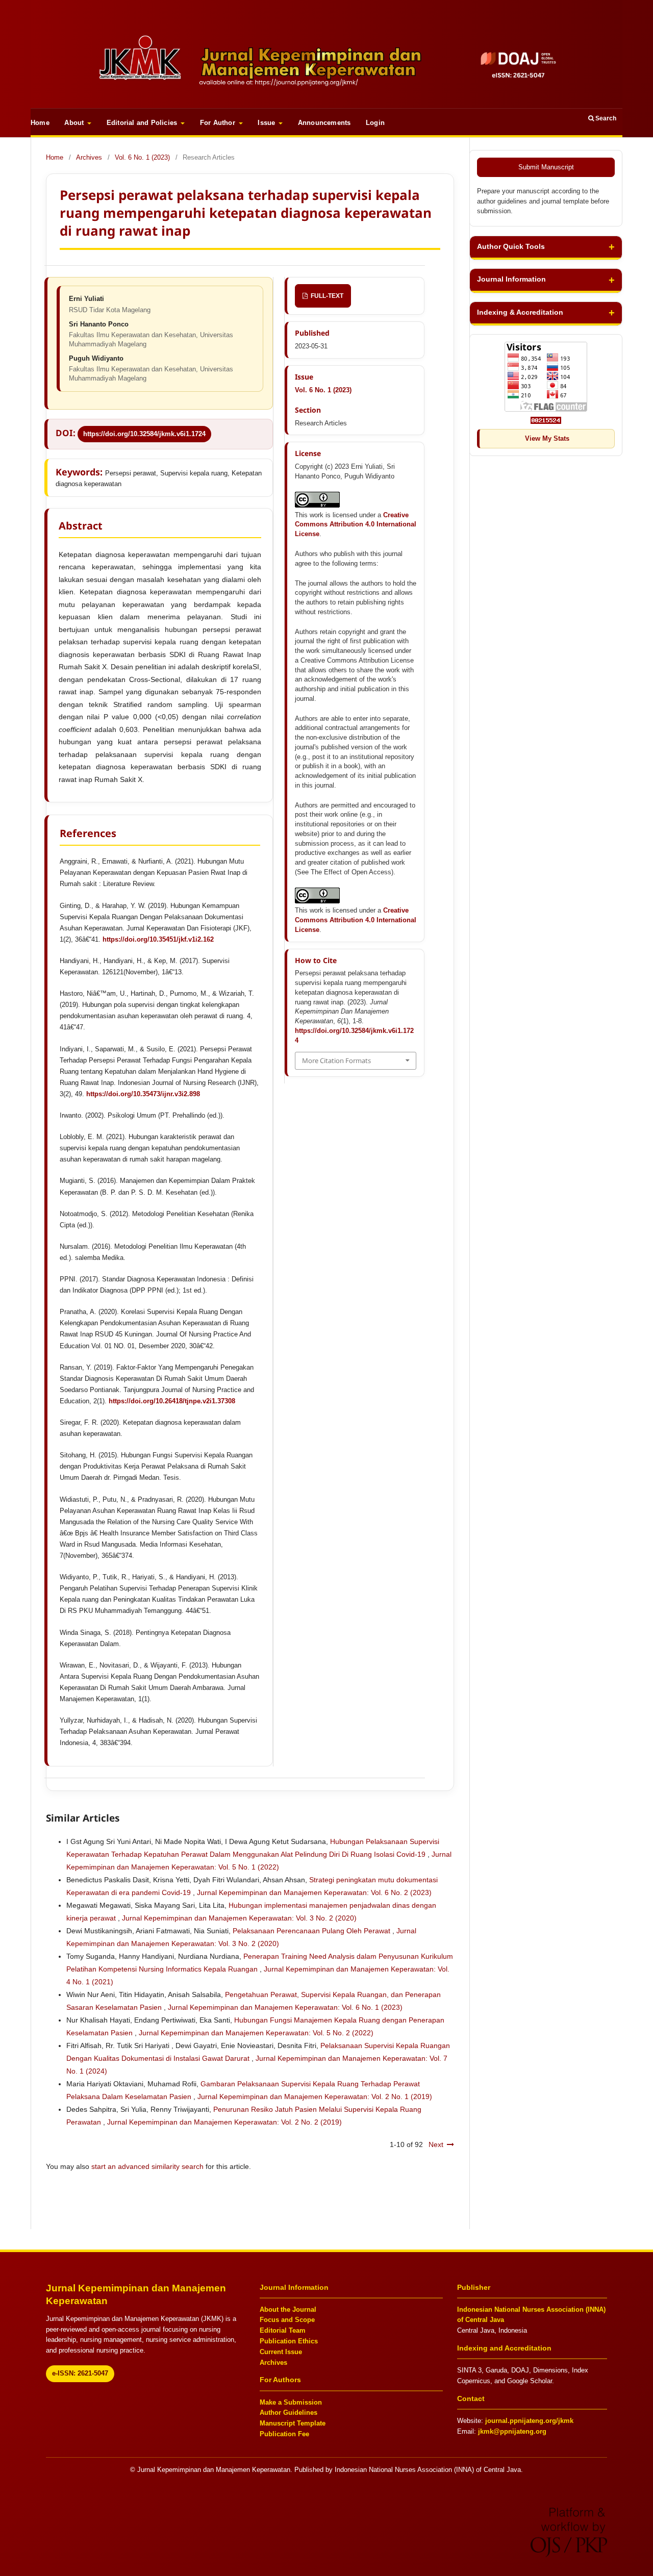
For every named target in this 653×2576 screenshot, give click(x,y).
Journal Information (511, 279)
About (75, 123)
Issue (267, 123)
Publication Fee (284, 2434)
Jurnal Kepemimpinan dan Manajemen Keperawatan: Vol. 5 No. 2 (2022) (256, 2033)
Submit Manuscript (546, 167)
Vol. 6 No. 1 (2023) (142, 157)
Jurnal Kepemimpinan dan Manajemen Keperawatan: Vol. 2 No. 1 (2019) (315, 2097)
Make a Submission (291, 2402)
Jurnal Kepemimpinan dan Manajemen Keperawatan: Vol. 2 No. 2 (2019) (224, 2122)
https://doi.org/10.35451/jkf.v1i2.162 (158, 939)
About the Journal (288, 2309)
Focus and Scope (287, 2320)
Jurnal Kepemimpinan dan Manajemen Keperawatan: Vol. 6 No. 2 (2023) (314, 1892)
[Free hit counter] (546, 420)
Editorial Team (283, 2330)
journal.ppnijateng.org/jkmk (529, 2421)
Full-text (326, 296)
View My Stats (547, 438)
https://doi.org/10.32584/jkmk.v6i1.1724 (144, 434)
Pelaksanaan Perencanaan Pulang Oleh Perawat (312, 1931)
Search (605, 118)
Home (40, 123)
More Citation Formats (336, 1060)
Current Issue (281, 2352)
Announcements (324, 123)
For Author (219, 123)
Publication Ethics (289, 2341)
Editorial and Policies (143, 123)
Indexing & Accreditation (520, 312)
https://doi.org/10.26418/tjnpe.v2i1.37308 (172, 1401)
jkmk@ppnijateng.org (512, 2431)
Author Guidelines (288, 2413)
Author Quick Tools (511, 247)
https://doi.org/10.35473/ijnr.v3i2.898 (143, 1094)
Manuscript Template (293, 2423)
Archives (89, 157)
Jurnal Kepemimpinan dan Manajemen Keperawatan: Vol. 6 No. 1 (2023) (285, 2007)
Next (436, 2144)
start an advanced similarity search (147, 2166)
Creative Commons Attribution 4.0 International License (356, 525)
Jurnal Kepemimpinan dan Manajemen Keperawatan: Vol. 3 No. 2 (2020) (239, 1918)
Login (375, 123)
